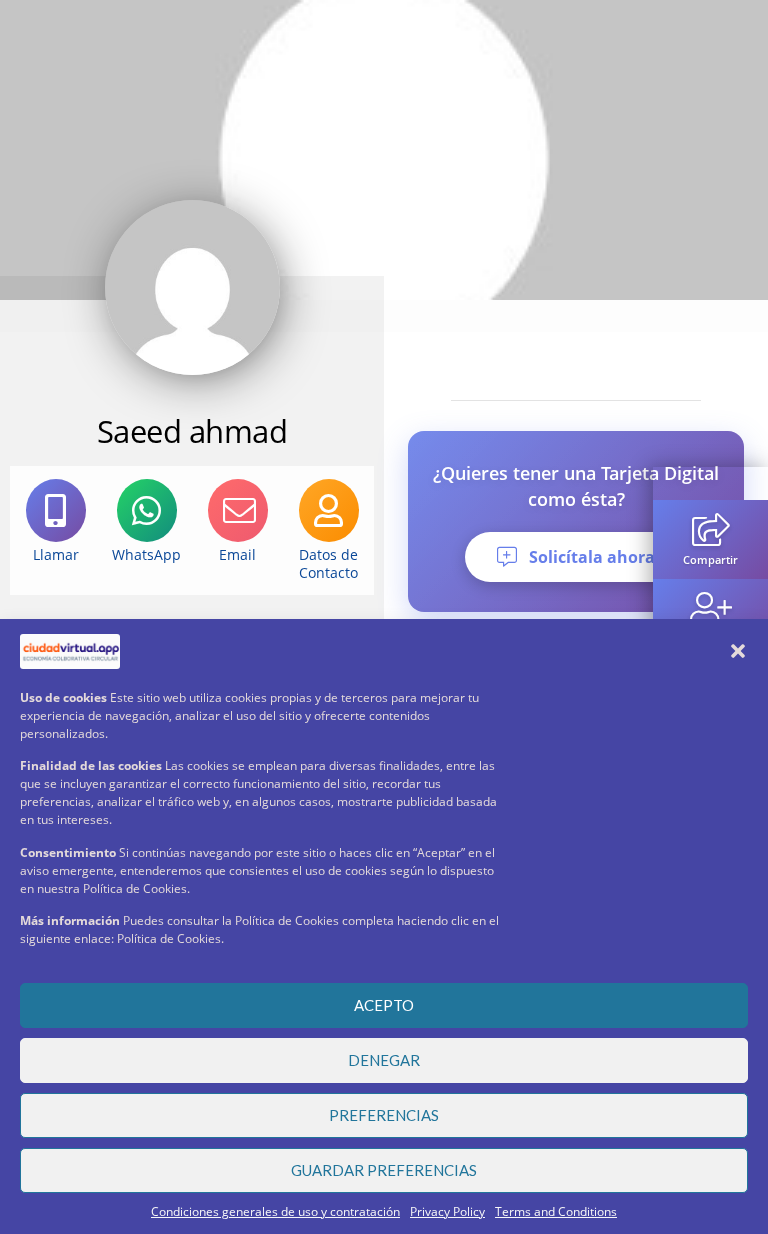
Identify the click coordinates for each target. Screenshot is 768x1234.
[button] (738, 651)
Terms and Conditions (556, 1211)
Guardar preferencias (384, 1170)
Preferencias (384, 1115)
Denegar (384, 1060)
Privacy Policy (447, 1211)
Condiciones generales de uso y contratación (275, 1211)
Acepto (384, 1005)
